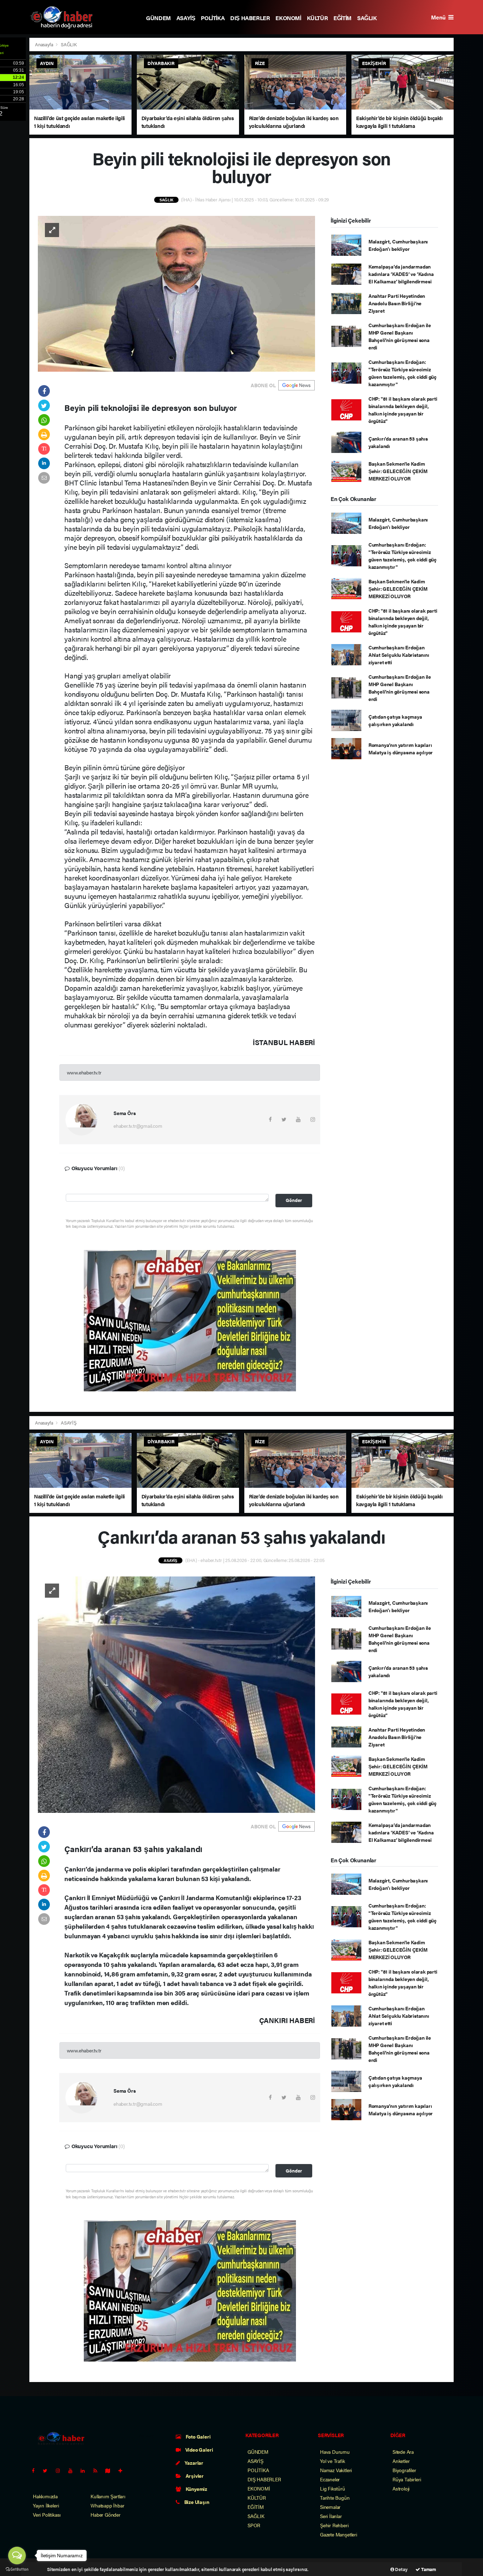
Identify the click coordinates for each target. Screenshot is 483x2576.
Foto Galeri (198, 2436)
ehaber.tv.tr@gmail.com (138, 1126)
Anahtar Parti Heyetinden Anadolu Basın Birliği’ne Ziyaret (397, 303)
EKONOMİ (288, 18)
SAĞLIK (367, 18)
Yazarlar (193, 2463)
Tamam (428, 2569)
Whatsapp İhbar (107, 2505)
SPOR (254, 2525)
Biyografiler (404, 2470)
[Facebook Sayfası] (36, 2470)
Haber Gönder (106, 2515)
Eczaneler (330, 2479)
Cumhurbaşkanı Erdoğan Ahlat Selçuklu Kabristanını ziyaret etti (399, 655)
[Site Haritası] (111, 2470)
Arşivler (194, 2476)
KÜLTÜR (318, 18)
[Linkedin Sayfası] (86, 2470)
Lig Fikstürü (333, 2488)
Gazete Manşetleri (339, 2534)
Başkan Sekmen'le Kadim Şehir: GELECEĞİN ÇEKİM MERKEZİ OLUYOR (398, 471)
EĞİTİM (342, 18)
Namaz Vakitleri (336, 2470)
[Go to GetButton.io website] (17, 2569)
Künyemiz (196, 2489)
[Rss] (98, 2470)
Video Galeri (199, 2450)
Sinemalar (330, 2507)
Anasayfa (45, 44)
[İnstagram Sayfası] (61, 2470)
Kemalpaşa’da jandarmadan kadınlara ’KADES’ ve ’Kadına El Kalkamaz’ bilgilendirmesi (401, 274)
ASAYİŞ (186, 18)
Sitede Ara (403, 2452)
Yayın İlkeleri (46, 2505)
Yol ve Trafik (333, 2461)
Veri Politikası (47, 2515)
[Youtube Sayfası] (73, 2470)
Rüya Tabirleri (407, 2479)
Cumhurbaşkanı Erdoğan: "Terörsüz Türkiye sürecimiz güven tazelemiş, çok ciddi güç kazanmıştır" (403, 373)
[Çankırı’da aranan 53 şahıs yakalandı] (176, 1694)
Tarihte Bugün (335, 2498)
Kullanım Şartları (108, 2496)
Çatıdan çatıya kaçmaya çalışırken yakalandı (395, 720)
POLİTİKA (213, 18)
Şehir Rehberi (334, 2525)
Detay (401, 2569)
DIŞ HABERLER (250, 18)
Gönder (294, 1200)
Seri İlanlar (331, 2516)
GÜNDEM (158, 18)
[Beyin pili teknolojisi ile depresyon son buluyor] (176, 293)
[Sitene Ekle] (123, 2470)
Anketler (401, 2461)
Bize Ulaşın (196, 2502)
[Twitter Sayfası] (48, 2470)
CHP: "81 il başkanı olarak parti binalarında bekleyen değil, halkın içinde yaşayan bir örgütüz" (403, 410)
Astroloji (401, 2488)
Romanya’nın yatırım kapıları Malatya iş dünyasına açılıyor (401, 748)
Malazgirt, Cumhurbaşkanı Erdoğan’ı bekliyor (398, 245)
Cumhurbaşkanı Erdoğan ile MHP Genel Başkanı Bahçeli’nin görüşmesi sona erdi (400, 336)
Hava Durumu (335, 2452)
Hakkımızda (45, 2496)
